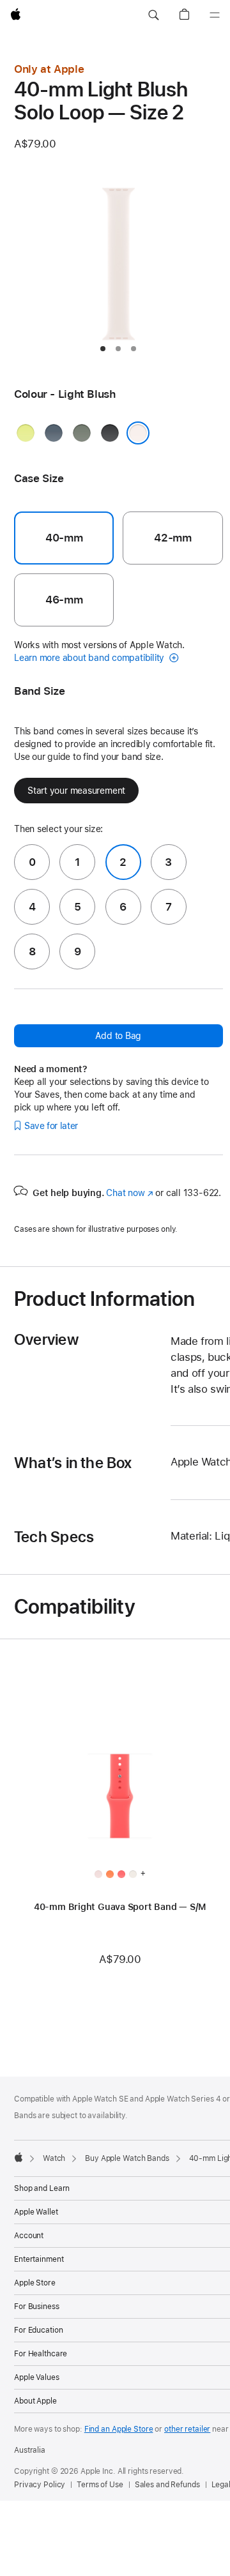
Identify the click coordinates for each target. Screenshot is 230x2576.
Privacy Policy (40, 2485)
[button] (153, 15)
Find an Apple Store (119, 2429)
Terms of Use (100, 2485)
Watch (54, 2158)
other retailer (187, 2429)
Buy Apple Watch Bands (127, 2158)
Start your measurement (76, 791)
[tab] (103, 349)
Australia (30, 2450)
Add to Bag (118, 1036)
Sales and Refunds (167, 2485)
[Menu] (215, 15)
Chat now (129, 1193)
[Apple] (19, 2157)
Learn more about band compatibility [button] (90, 658)
